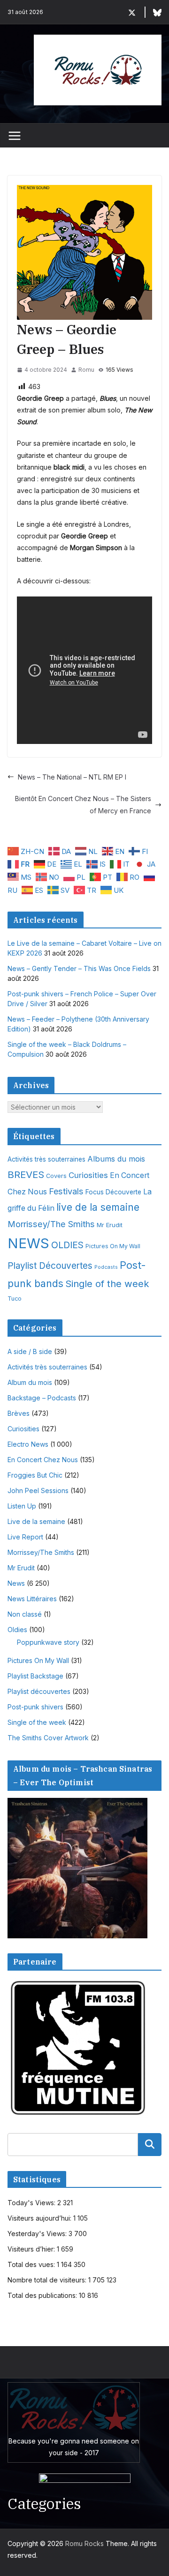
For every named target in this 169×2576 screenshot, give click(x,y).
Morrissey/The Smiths (51, 1224)
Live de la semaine (36, 1521)
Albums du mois (116, 1159)
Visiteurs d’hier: (32, 2249)
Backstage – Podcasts (42, 1398)
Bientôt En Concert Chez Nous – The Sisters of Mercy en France (83, 804)
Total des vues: (32, 2264)
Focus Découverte (113, 1192)
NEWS (28, 1243)
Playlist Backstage (35, 1676)
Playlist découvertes (39, 1691)
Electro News (28, 1444)
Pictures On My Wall (113, 1246)
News (16, 1583)
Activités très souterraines (46, 1159)
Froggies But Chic (35, 1475)
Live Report (25, 1537)
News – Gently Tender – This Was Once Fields (79, 968)
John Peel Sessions (38, 1490)
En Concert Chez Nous (43, 1460)
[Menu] (15, 136)
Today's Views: (32, 2203)
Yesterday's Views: (38, 2234)
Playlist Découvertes (50, 1266)
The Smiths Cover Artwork (48, 1738)
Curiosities (88, 1175)
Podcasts (106, 1267)
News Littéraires (32, 1599)
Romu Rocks (84, 2543)
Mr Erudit (110, 1225)
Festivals (66, 1191)
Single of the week (107, 1284)
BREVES (26, 1174)
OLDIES (67, 1245)
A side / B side (30, 1351)
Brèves (19, 1413)
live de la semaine (98, 1207)
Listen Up (22, 1506)
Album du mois (30, 1382)
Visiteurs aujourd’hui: (40, 2218)
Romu (86, 370)
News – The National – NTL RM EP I (72, 777)
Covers (56, 1176)
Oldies (17, 1630)
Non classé (25, 1614)
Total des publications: (43, 2295)
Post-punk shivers (35, 1707)
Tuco (15, 1299)
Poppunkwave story (48, 1642)
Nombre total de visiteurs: (48, 2280)
